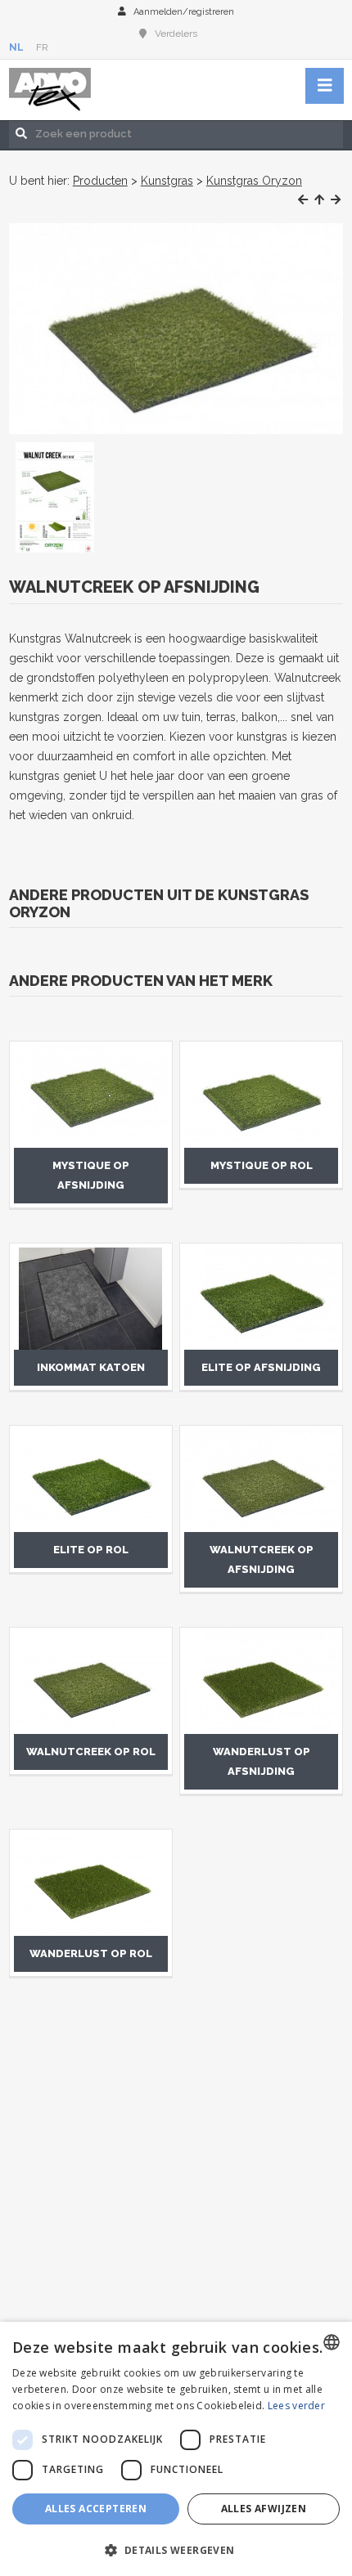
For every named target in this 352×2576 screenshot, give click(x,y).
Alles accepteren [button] (96, 2509)
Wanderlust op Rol (91, 1953)
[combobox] (332, 2342)
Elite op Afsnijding (261, 1367)
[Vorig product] (303, 200)
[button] (176, 2549)
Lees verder (296, 2406)
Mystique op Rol (262, 1165)
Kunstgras (167, 181)
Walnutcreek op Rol (91, 1752)
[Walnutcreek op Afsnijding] (176, 329)
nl (16, 47)
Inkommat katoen (91, 1367)
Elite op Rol (91, 1550)
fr (42, 47)
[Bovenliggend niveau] (319, 200)
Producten (100, 181)
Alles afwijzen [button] (264, 2509)
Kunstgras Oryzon (254, 181)
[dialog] (176, 2449)
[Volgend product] (336, 200)
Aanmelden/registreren (184, 12)
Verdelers (176, 34)
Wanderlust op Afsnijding (262, 1761)
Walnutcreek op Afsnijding (262, 1559)
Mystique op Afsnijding (91, 1175)
